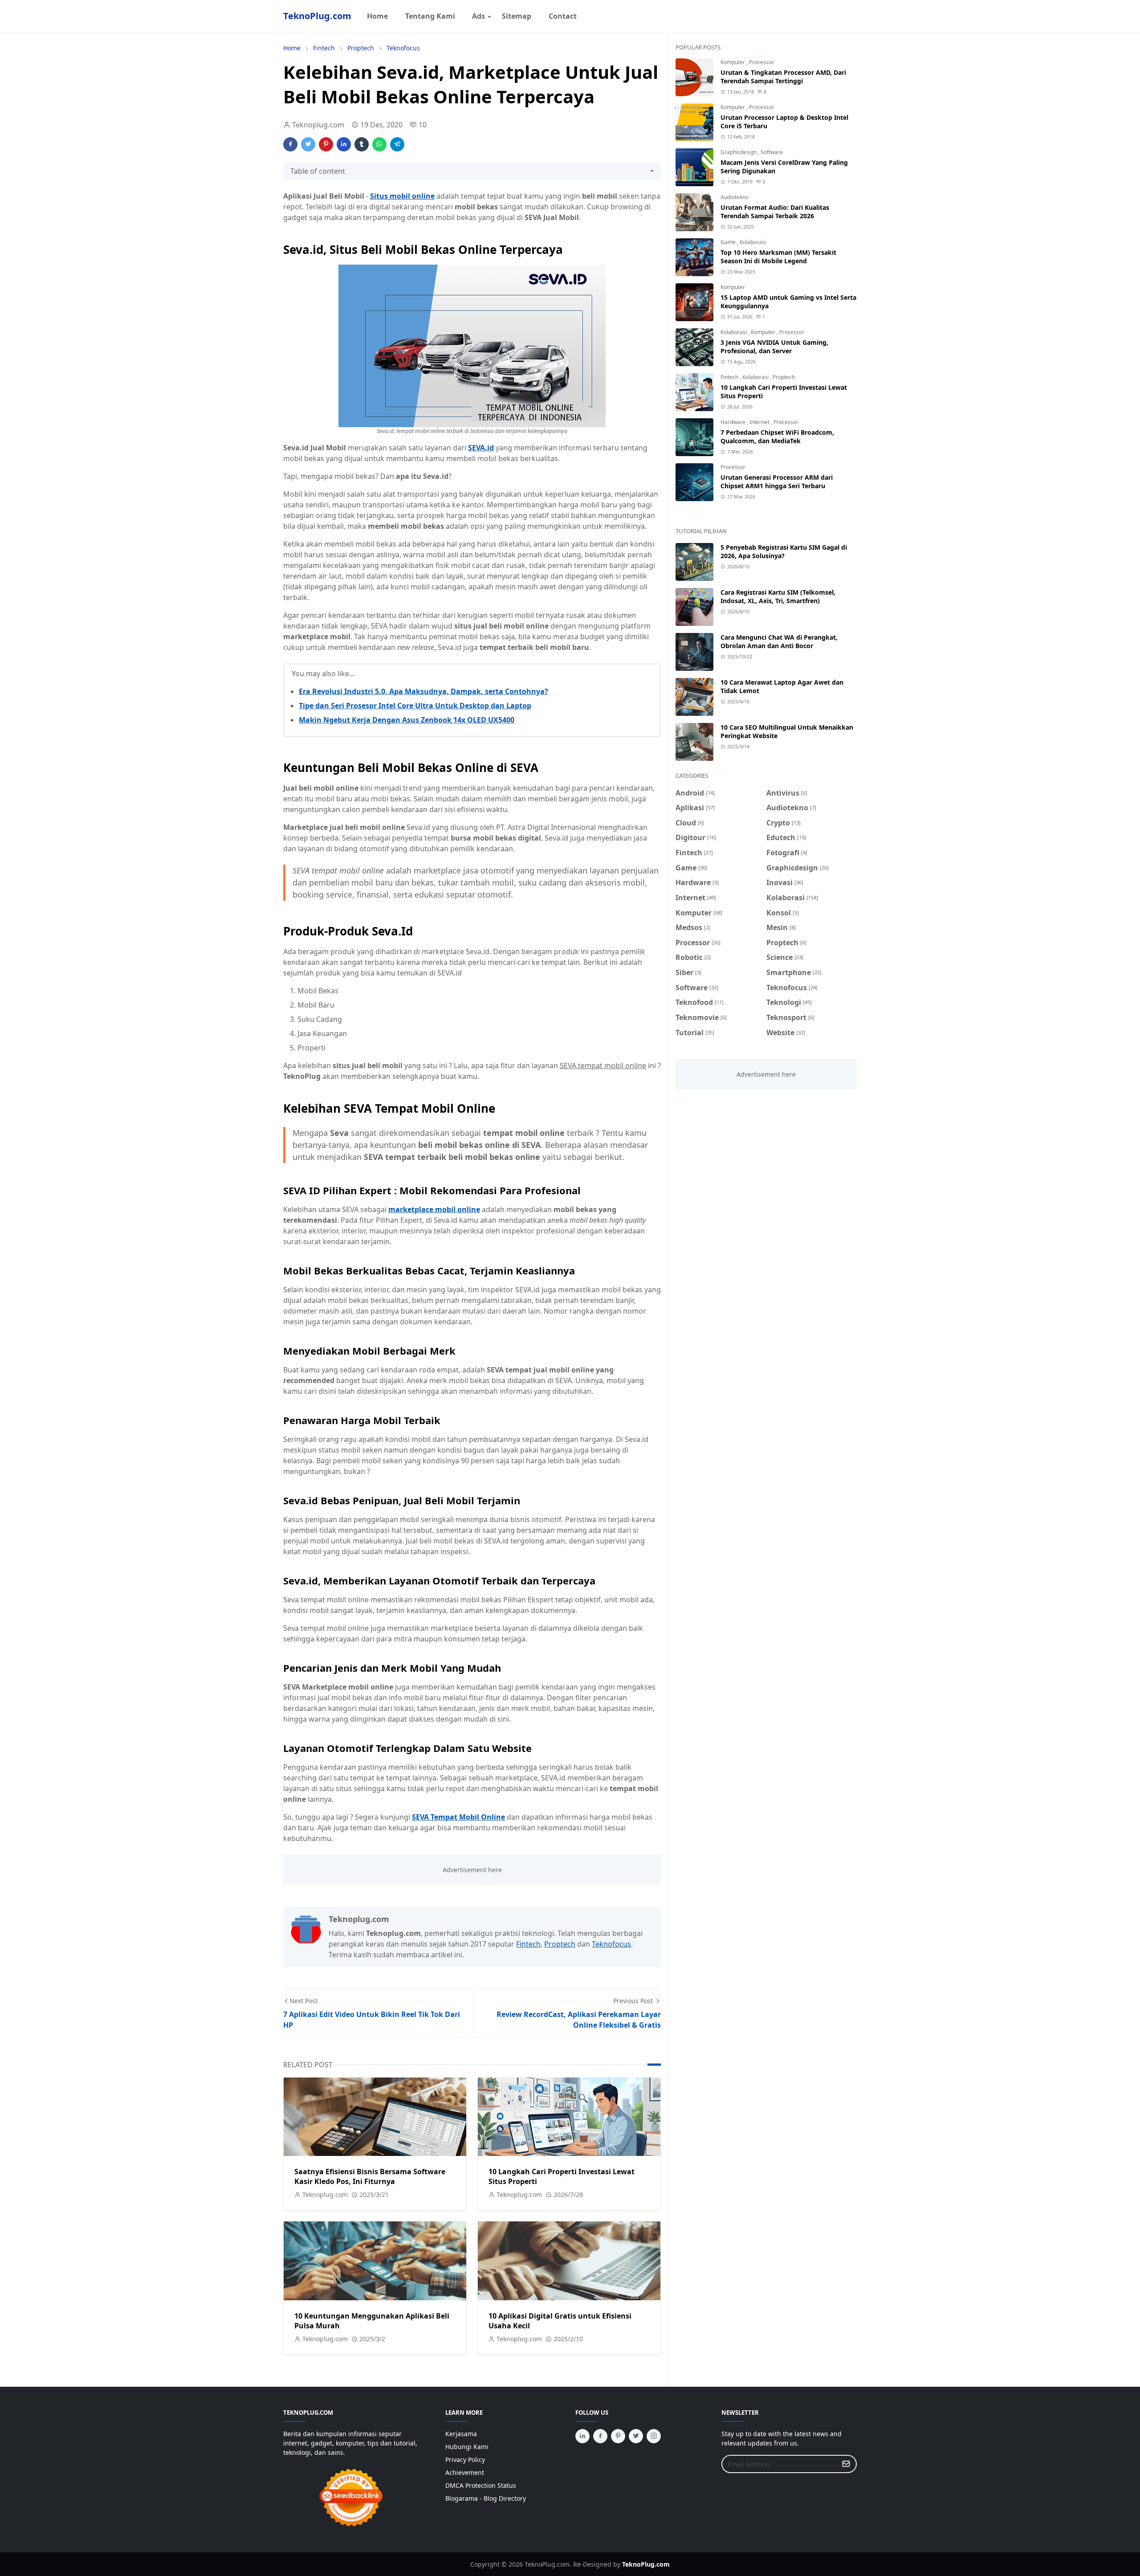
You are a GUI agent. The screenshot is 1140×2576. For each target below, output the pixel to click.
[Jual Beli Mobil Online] (472, 345)
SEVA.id (481, 448)
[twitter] (636, 2436)
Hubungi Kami (467, 2447)
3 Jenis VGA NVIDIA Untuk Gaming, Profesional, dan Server (774, 347)
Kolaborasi (753, 242)
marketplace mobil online (434, 1209)
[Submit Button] (846, 2464)
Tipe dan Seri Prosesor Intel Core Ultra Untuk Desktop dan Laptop (415, 706)
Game (729, 242)
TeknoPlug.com (317, 16)
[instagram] (654, 2436)
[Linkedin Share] (344, 144)
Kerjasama (461, 2434)
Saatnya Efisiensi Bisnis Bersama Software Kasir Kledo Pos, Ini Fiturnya (370, 2176)
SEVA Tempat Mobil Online (458, 1817)
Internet (760, 422)
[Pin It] (326, 144)
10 (423, 125)
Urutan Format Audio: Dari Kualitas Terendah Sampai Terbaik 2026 (775, 212)
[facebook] (600, 2436)
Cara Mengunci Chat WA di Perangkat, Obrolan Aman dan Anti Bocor (779, 641)
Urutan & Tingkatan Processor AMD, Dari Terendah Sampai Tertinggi (783, 77)
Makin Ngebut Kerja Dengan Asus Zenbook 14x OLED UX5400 (407, 720)
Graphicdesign (739, 152)
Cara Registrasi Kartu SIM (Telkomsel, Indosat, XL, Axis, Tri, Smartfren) (778, 596)
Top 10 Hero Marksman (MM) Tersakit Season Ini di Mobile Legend (778, 257)
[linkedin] (582, 2436)
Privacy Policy (465, 2460)
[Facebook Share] (290, 144)
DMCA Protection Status (481, 2485)
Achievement (465, 2472)
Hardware (734, 422)
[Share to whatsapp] (379, 144)
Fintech (528, 1944)
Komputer (733, 62)
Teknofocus (611, 1944)
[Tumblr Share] (362, 144)
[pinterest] (618, 2436)
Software (772, 152)
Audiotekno (735, 197)
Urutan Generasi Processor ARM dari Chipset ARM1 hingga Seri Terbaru (777, 482)
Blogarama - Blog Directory (486, 2498)
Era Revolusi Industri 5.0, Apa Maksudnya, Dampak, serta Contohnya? (423, 691)
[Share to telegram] (397, 144)
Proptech (560, 1944)
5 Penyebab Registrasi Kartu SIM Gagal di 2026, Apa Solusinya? (784, 551)
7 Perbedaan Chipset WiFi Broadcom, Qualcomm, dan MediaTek (777, 437)
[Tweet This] (308, 144)
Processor (761, 62)
